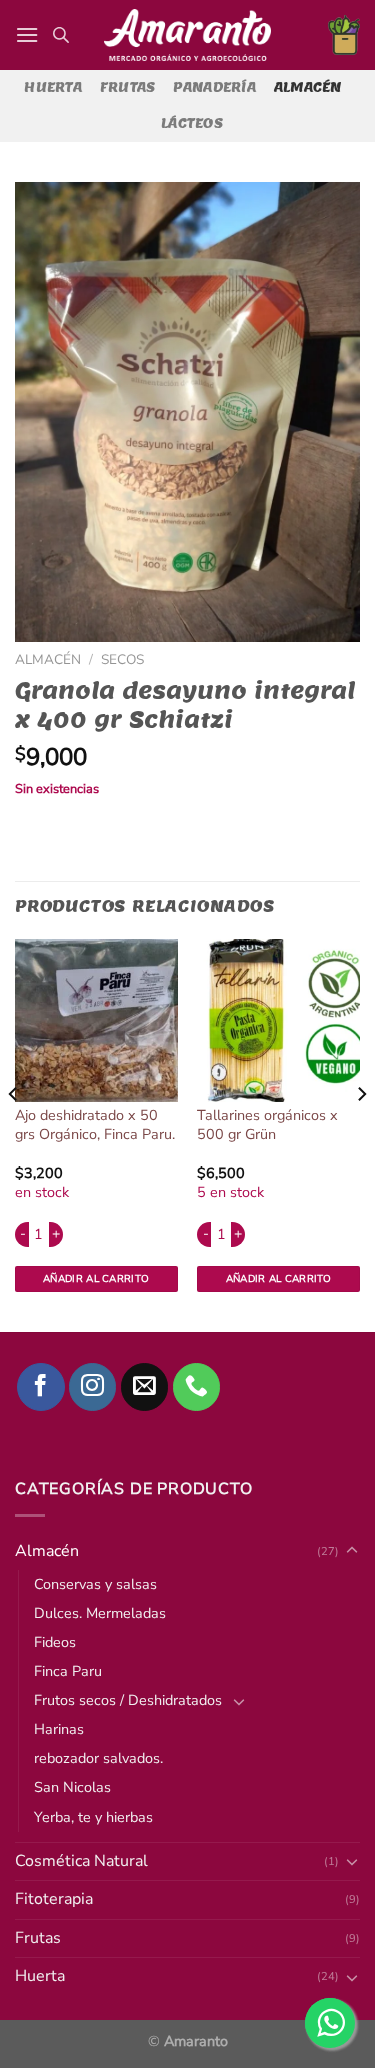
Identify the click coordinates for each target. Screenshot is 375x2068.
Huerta (53, 87)
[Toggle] (352, 1977)
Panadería (214, 87)
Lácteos (192, 123)
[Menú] (27, 34)
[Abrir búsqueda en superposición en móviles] (61, 35)
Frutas (128, 87)
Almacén (308, 87)
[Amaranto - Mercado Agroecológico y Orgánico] (188, 35)
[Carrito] (344, 35)
